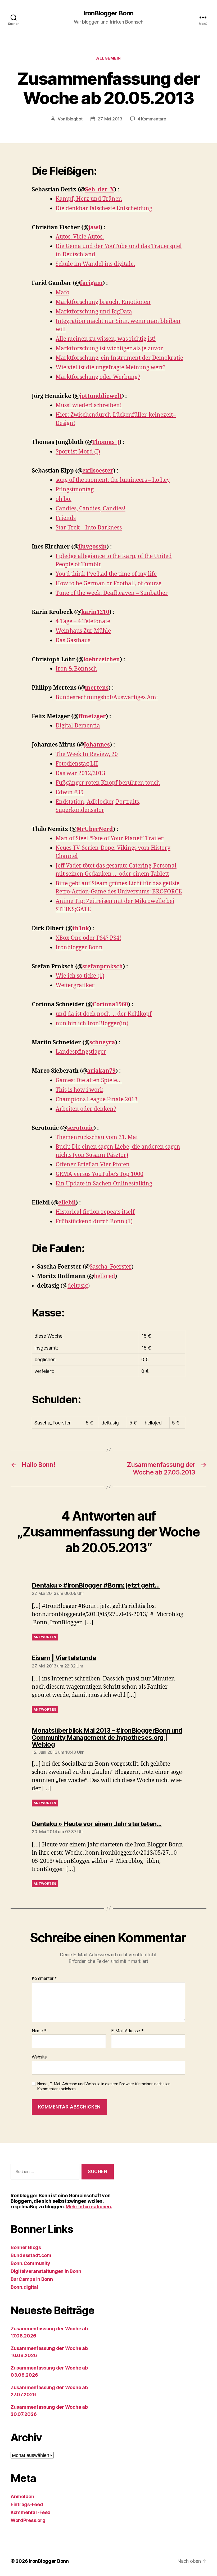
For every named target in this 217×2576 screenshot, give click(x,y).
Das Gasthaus (73, 640)
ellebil (67, 1203)
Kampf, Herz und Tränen (89, 199)
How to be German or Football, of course (108, 584)
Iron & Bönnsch (76, 669)
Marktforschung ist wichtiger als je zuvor (109, 349)
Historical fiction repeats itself (95, 1212)
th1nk (81, 929)
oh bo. (64, 499)
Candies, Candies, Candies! (91, 509)
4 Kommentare (152, 119)
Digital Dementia (78, 726)
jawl (94, 228)
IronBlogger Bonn (108, 13)
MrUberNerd (95, 829)
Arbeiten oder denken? (86, 1109)
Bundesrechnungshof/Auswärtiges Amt (107, 697)
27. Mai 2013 (110, 119)
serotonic (80, 1128)
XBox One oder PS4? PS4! (88, 938)
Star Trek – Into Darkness (89, 528)
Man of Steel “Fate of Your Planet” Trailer (110, 839)
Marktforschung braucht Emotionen (103, 302)
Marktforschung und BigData (94, 312)
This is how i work (79, 1090)
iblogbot (74, 119)
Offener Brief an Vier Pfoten (93, 1165)
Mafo (62, 293)
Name (39, 2031)
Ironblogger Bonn (79, 948)
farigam (91, 283)
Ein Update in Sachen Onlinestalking (104, 1184)
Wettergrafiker (75, 985)
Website (39, 2057)
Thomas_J (106, 442)
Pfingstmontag (75, 490)
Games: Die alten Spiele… (89, 1080)
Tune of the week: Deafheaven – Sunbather (112, 593)
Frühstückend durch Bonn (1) (94, 1222)
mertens (97, 688)
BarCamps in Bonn (32, 2279)
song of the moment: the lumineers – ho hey (113, 480)
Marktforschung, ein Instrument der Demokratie (119, 358)
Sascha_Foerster (111, 1267)
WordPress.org (28, 2520)
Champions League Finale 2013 (97, 1100)
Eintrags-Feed (27, 2504)
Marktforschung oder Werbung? (98, 377)
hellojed (105, 1276)
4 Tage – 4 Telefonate (83, 621)
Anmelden (22, 2496)
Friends (66, 518)
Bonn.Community (30, 2263)
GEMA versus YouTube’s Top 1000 (100, 1174)
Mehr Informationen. (89, 2207)
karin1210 (95, 612)
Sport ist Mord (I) (78, 452)
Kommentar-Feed (31, 2512)
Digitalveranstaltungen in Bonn (46, 2271)
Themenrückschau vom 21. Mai (97, 1137)
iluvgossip (92, 547)
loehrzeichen (102, 660)
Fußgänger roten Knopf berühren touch (108, 783)
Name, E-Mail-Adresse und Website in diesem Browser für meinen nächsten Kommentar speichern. (104, 2086)
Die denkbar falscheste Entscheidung (104, 208)
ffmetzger (92, 716)
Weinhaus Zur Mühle (83, 631)
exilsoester (98, 471)
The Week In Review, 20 (87, 754)
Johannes (97, 745)
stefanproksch (103, 967)
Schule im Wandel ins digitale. (95, 264)
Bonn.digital (24, 2287)
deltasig (78, 1286)
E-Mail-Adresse (127, 2031)
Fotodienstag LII (77, 764)
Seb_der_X (100, 190)
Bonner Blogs (26, 2247)
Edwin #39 (70, 792)
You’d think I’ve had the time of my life (106, 574)
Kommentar (44, 1979)
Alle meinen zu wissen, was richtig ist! (106, 339)
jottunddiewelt (101, 396)
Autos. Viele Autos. (80, 237)
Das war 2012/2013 (80, 773)
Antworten (45, 1637)
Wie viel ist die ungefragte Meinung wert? (110, 368)
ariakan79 (101, 1071)
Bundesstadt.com (31, 2255)
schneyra (102, 1043)
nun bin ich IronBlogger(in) (92, 1024)
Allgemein (108, 58)
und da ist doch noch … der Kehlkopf (104, 1014)
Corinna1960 (110, 1004)
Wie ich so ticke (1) (80, 976)
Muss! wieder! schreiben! (89, 405)
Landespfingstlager (81, 1052)
